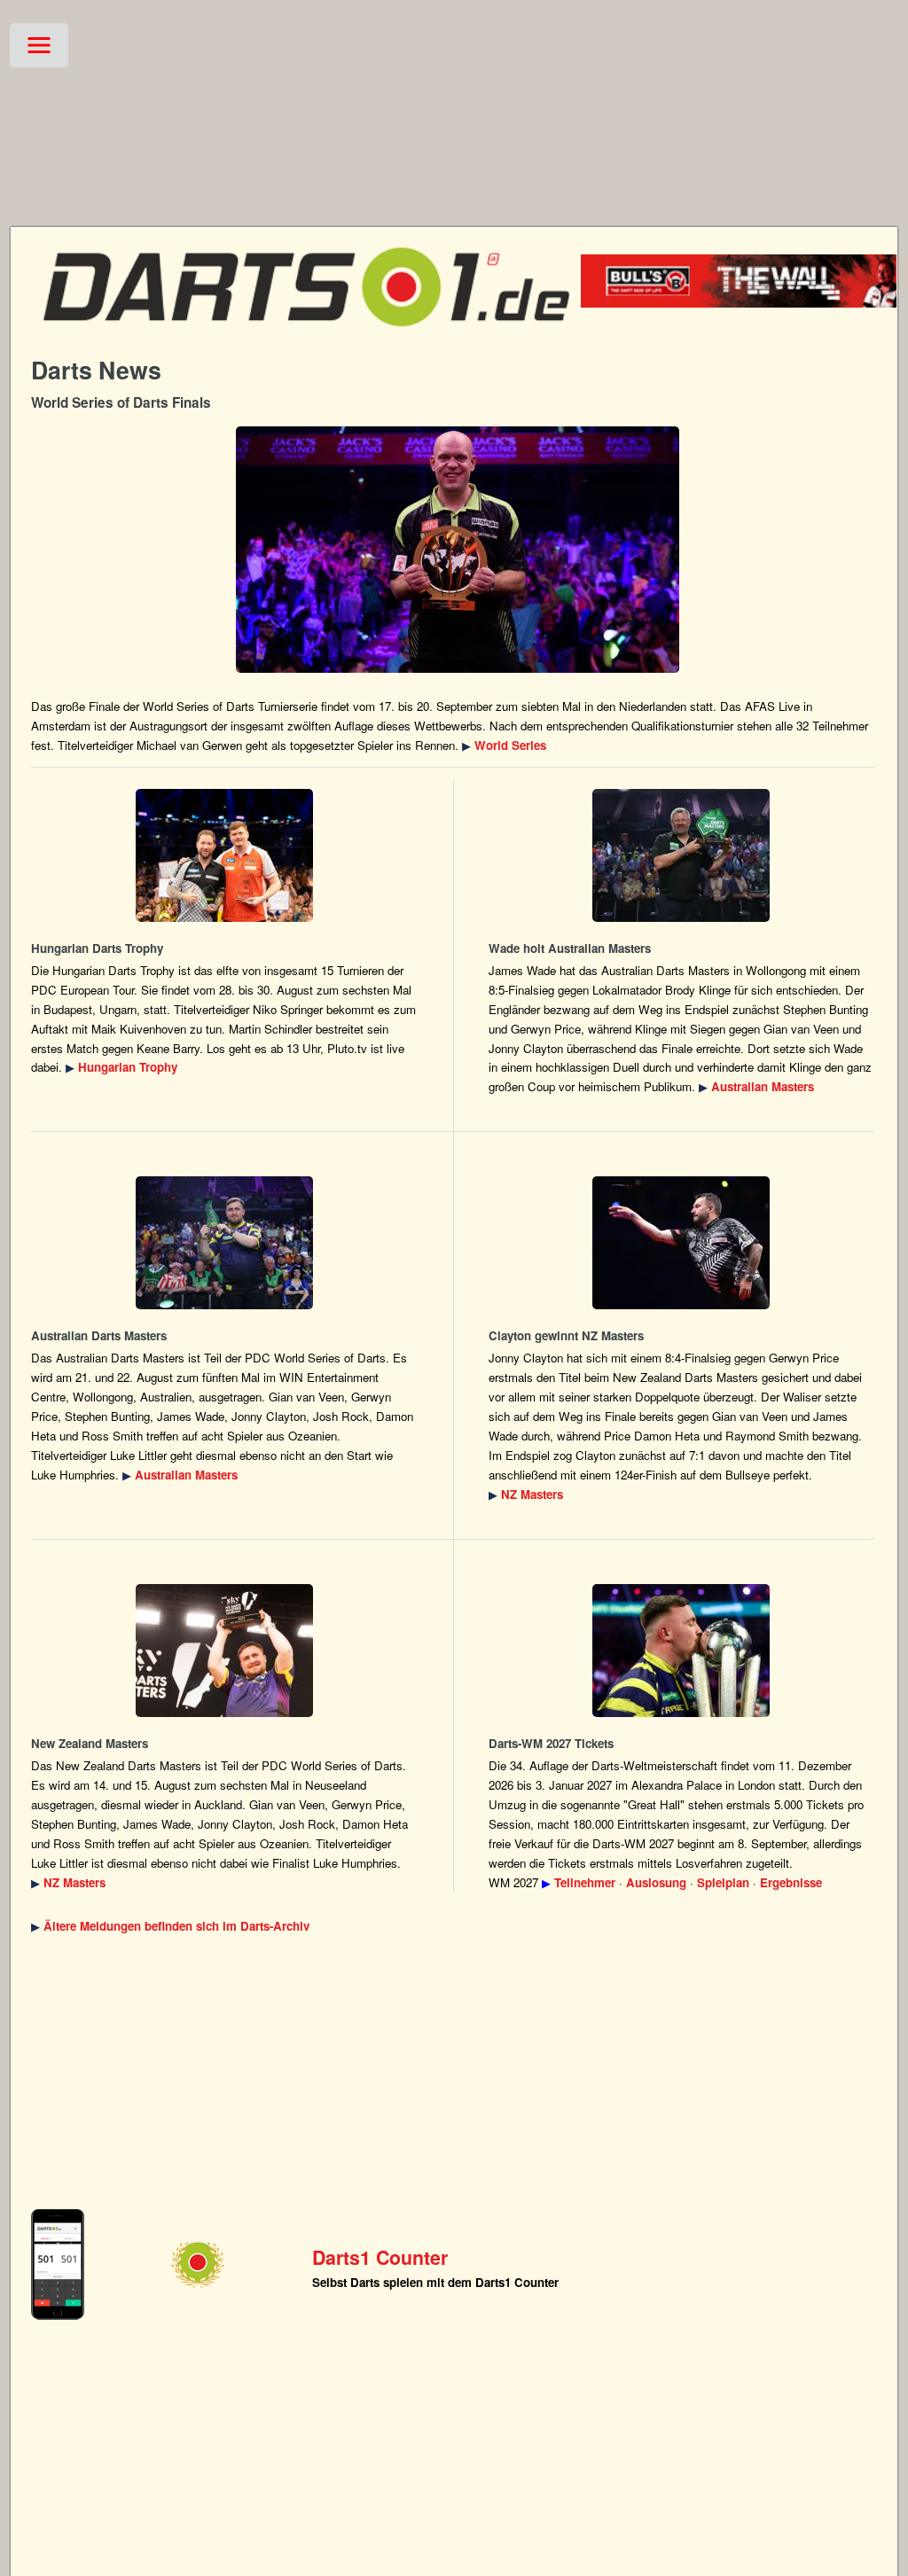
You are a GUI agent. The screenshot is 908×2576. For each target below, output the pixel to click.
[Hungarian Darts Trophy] (224, 855)
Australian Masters (763, 1086)
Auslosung (656, 1882)
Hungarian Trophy (128, 1067)
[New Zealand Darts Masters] (682, 1243)
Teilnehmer (585, 1882)
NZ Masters (532, 1494)
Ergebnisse (791, 1882)
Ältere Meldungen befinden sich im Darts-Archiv (176, 1926)
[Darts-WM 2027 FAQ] (682, 1651)
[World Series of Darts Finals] (457, 550)
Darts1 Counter (380, 2257)
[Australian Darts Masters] (682, 855)
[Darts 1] (306, 337)
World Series (510, 745)
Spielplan (723, 1882)
